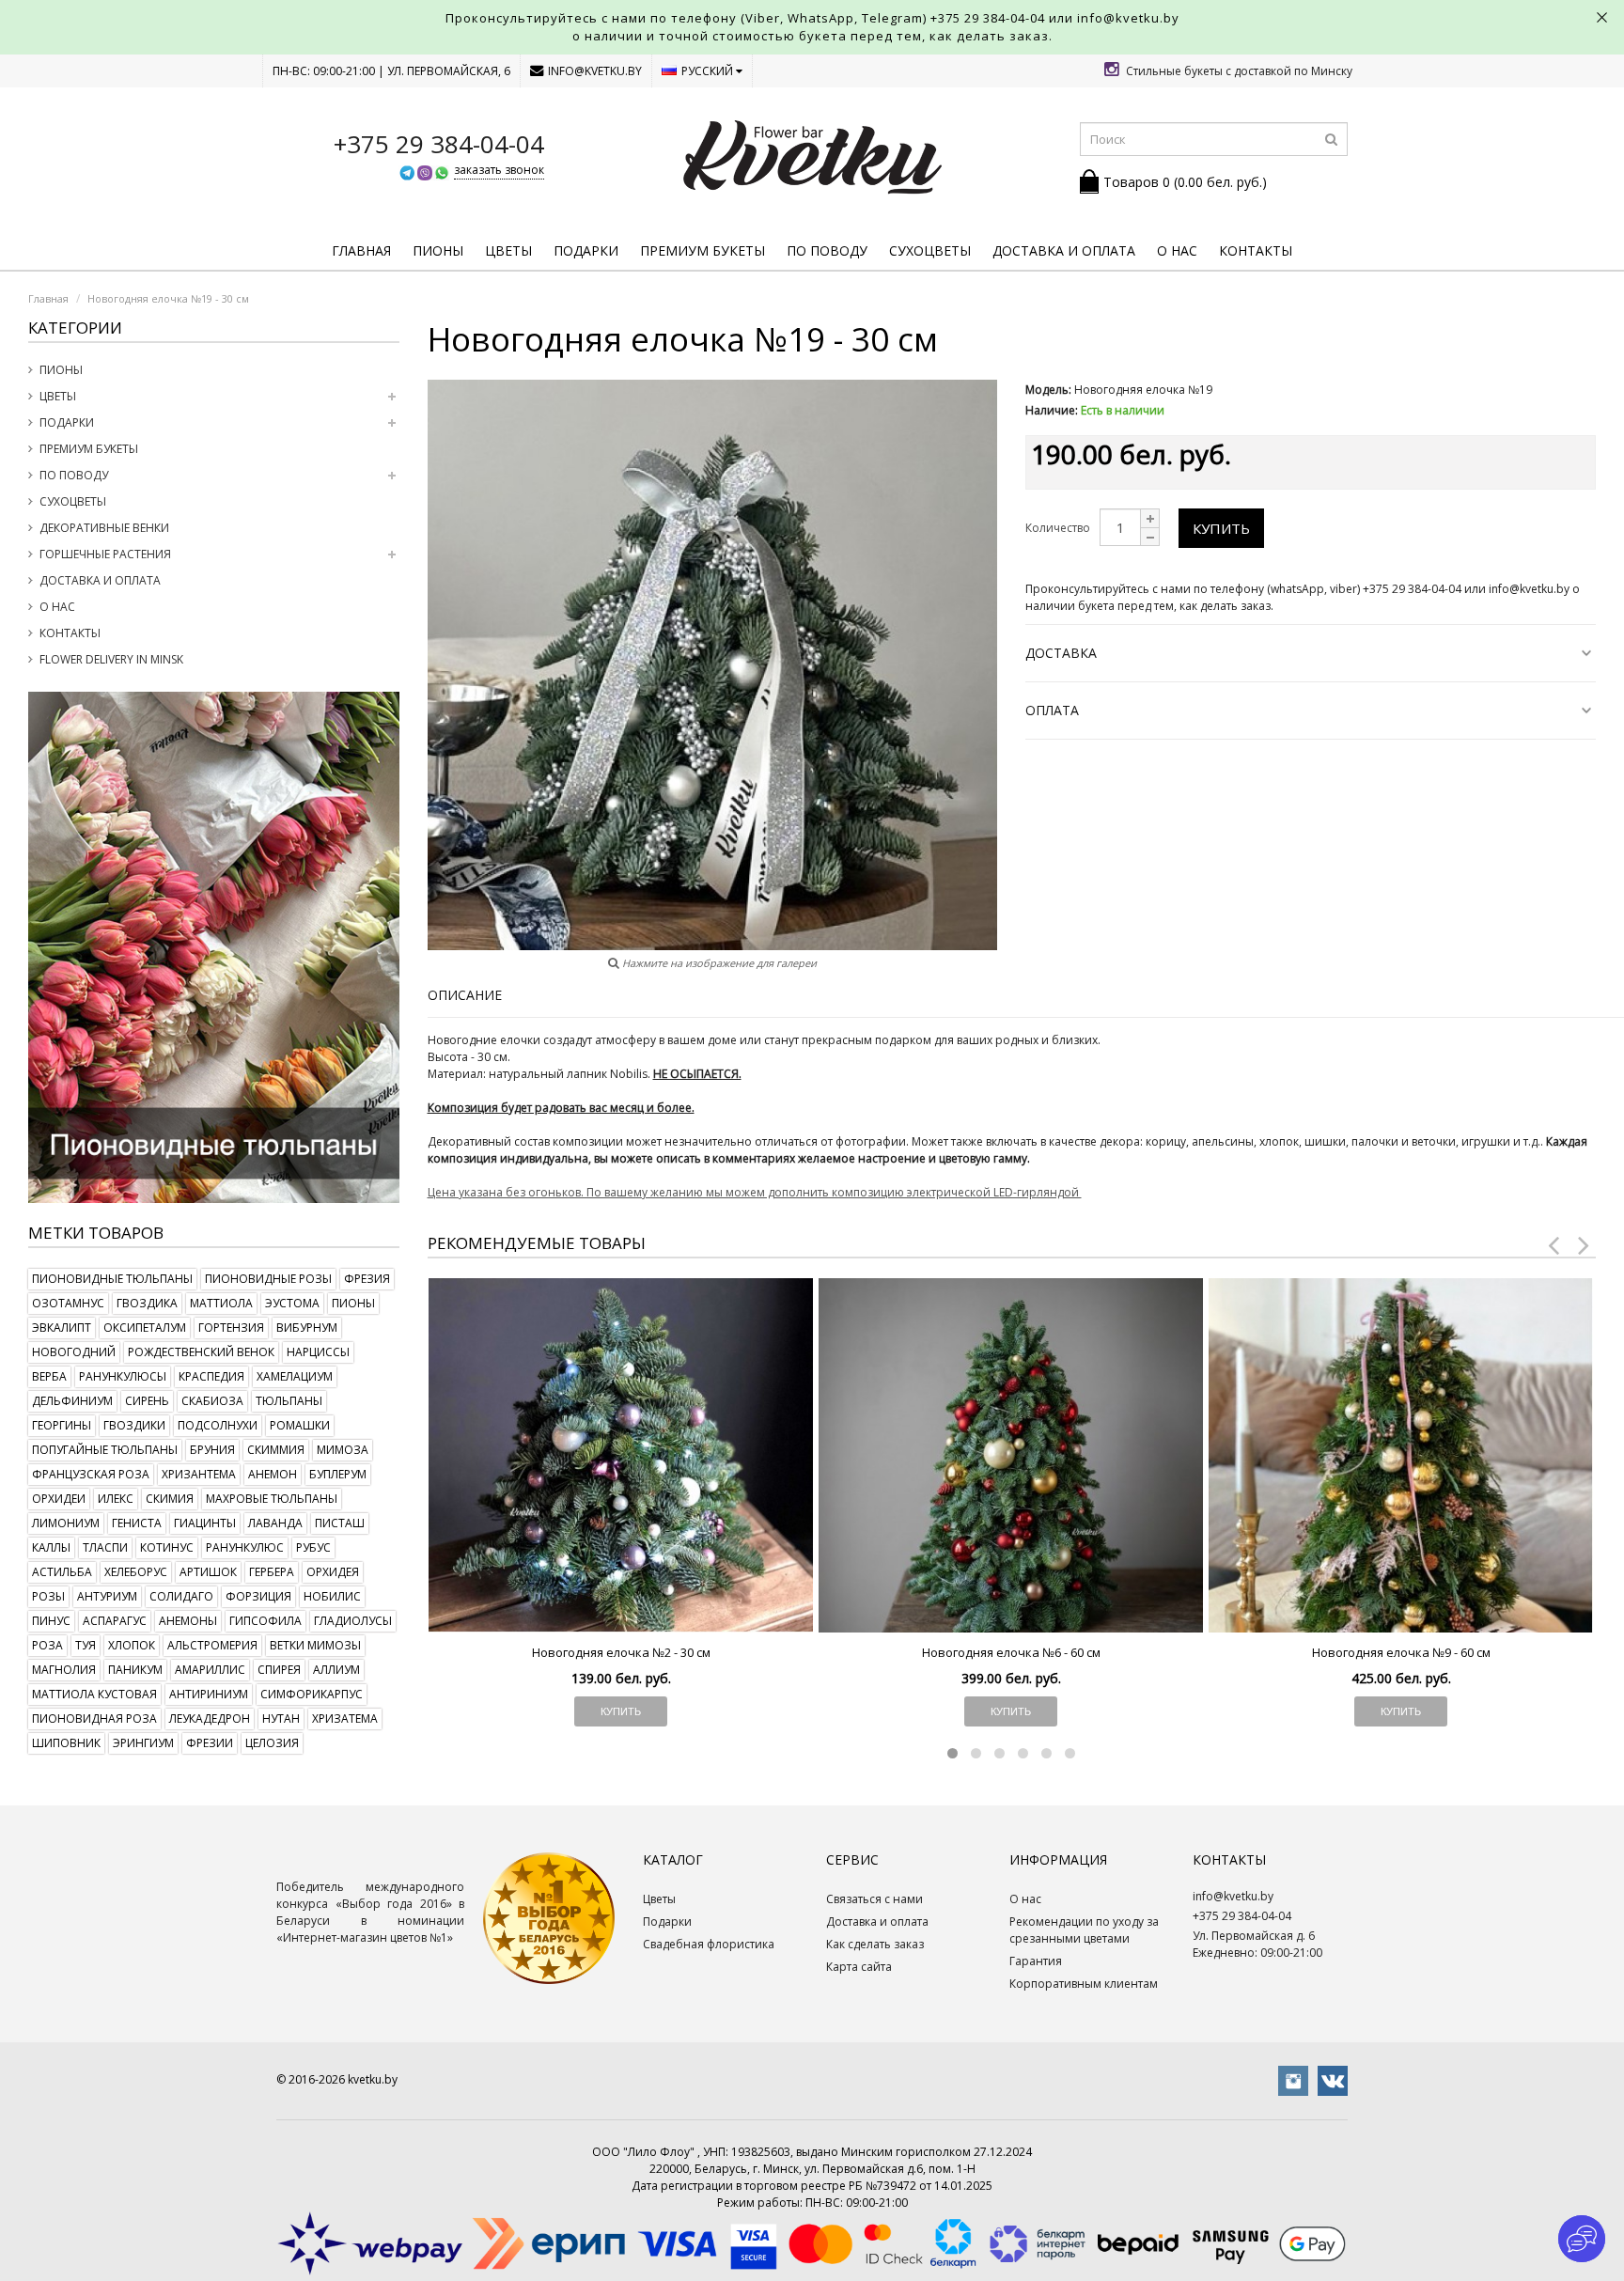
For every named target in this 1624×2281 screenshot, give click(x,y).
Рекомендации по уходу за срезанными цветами (1084, 1930)
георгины (62, 1425)
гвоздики (134, 1425)
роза (47, 1645)
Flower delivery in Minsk (111, 659)
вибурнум (307, 1328)
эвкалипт (62, 1328)
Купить (1221, 528)
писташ (340, 1523)
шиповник (66, 1743)
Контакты (1256, 250)
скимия (170, 1499)
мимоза (343, 1450)
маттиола (221, 1303)
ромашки (300, 1425)
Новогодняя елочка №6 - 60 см (1011, 1652)
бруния (212, 1450)
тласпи (105, 1547)
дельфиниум (72, 1401)
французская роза (91, 1474)
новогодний (74, 1352)
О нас (1177, 250)
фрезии (210, 1743)
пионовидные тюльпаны (112, 1279)
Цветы (508, 250)
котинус (167, 1547)
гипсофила (265, 1621)
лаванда (275, 1523)
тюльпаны (289, 1401)
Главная (361, 250)
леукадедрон (210, 1719)
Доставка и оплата (1064, 250)
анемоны (188, 1621)
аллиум (336, 1670)
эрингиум (143, 1743)
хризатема (345, 1719)
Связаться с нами (874, 1899)
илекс (116, 1499)
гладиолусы (353, 1621)
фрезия (367, 1279)
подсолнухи (218, 1425)
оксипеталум (145, 1328)
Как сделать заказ (875, 1944)
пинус (51, 1621)
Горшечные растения (105, 554)
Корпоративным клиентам (1084, 1984)
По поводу (827, 250)
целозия (272, 1743)
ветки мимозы (315, 1645)
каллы (51, 1547)
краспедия (211, 1376)
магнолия (64, 1670)
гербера (272, 1572)
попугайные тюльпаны (105, 1450)
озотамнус (68, 1303)
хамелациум (295, 1376)
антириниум (209, 1694)
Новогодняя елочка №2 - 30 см (621, 1652)
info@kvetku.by (595, 71)
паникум (135, 1670)
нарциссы (318, 1352)
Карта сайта (859, 1967)
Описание (465, 995)
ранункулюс (245, 1547)
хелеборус (136, 1572)
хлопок (132, 1645)
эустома (292, 1303)
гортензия (231, 1328)
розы (48, 1596)
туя (86, 1645)
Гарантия (1036, 1961)
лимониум (66, 1523)
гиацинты (205, 1523)
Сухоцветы (930, 250)
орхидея (333, 1572)
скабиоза (212, 1401)
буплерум (338, 1474)
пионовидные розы (268, 1279)
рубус (313, 1547)
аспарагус (115, 1621)
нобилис (332, 1596)
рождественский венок (201, 1352)
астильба (62, 1572)
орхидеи (59, 1499)
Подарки (586, 250)
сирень (147, 1401)
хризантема (199, 1474)
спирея (279, 1670)
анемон (273, 1474)
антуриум (107, 1596)
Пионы (438, 250)
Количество (1058, 528)
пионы (353, 1303)
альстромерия (212, 1645)
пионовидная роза (94, 1719)
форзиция (258, 1596)
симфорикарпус (312, 1694)
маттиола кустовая (94, 1694)
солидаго (181, 1596)
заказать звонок (499, 170)
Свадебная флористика (709, 1944)
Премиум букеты (703, 250)
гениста (137, 1523)
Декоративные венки (104, 528)
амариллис (210, 1670)
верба (49, 1376)
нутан (281, 1719)
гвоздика (147, 1303)
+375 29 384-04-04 (988, 18)
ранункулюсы (123, 1376)
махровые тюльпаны (272, 1499)
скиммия (276, 1450)
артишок (208, 1572)
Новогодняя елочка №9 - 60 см (1401, 1652)
